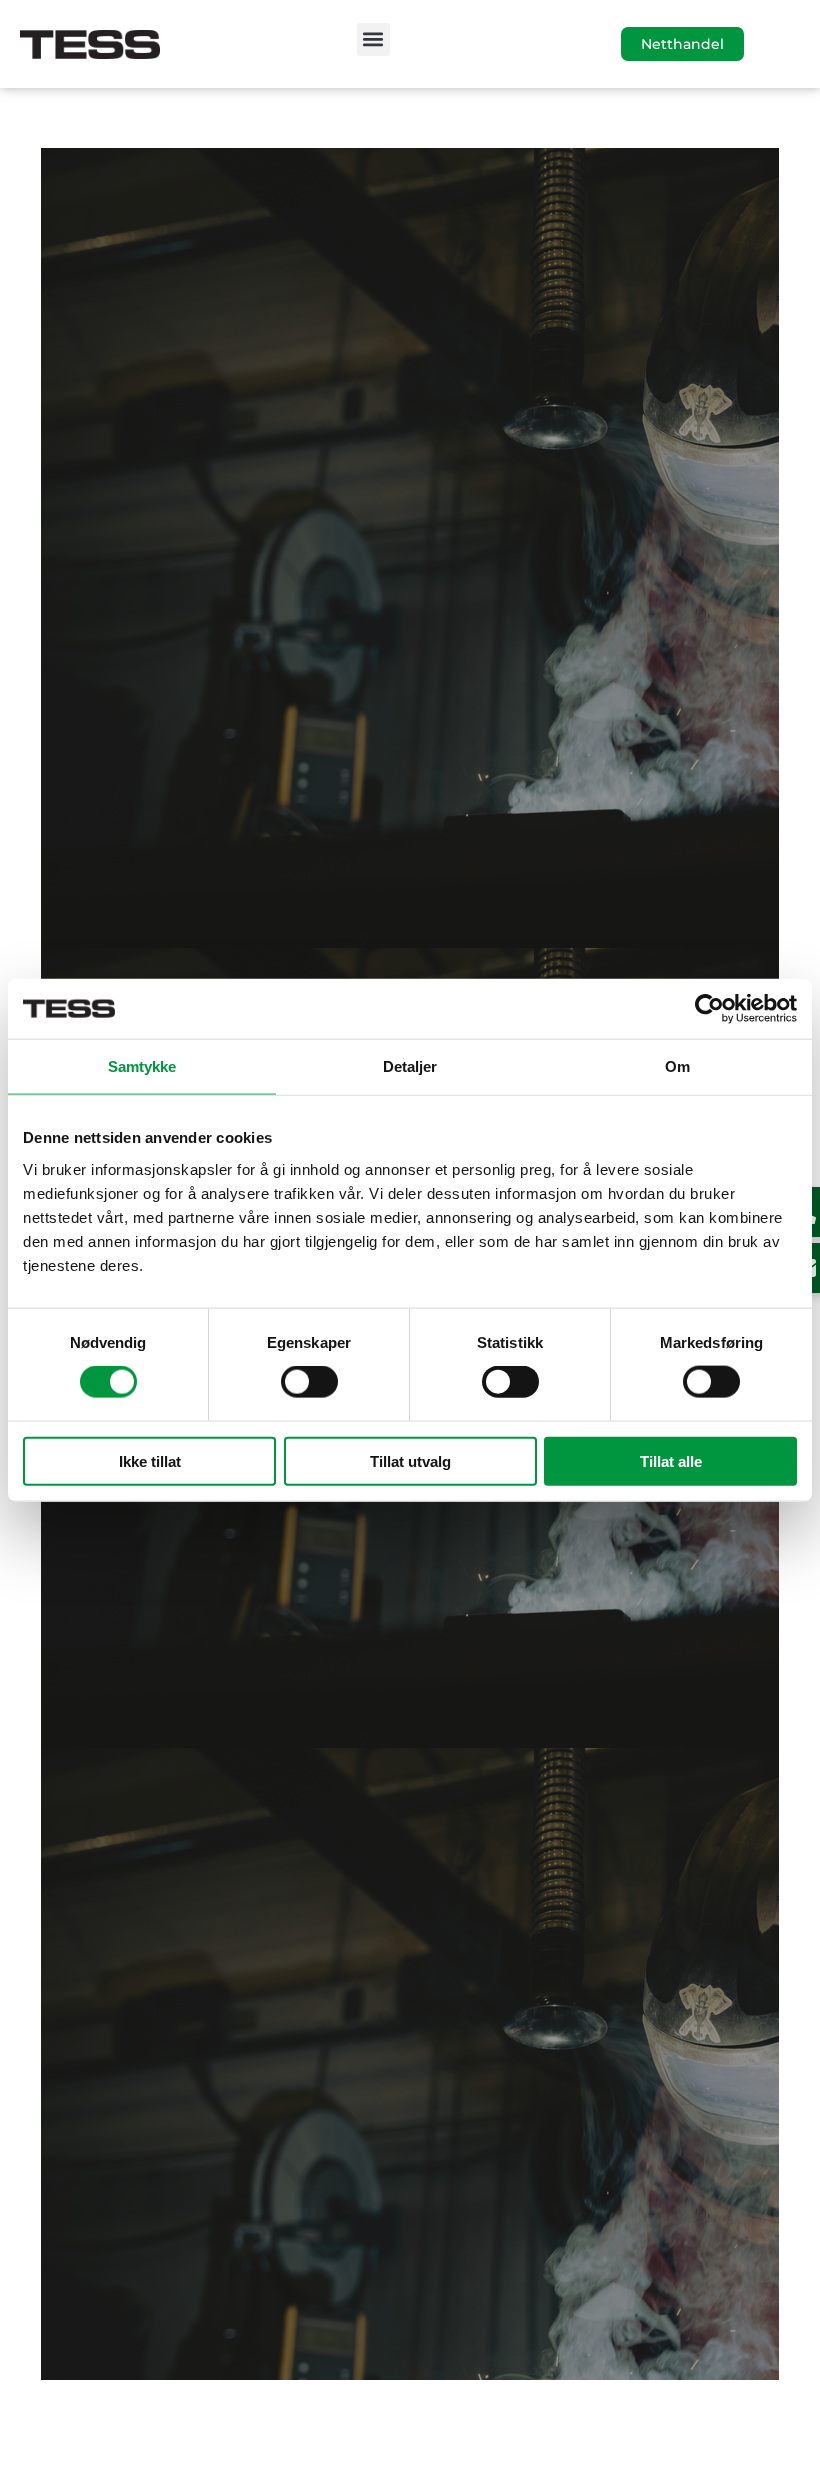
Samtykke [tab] (142, 1066)
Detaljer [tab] (410, 1066)
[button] (373, 39)
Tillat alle (671, 1460)
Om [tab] (677, 1066)
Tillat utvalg (410, 1460)
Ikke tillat (150, 1460)
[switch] (309, 1382)
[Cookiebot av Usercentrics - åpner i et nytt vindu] (709, 1009)
